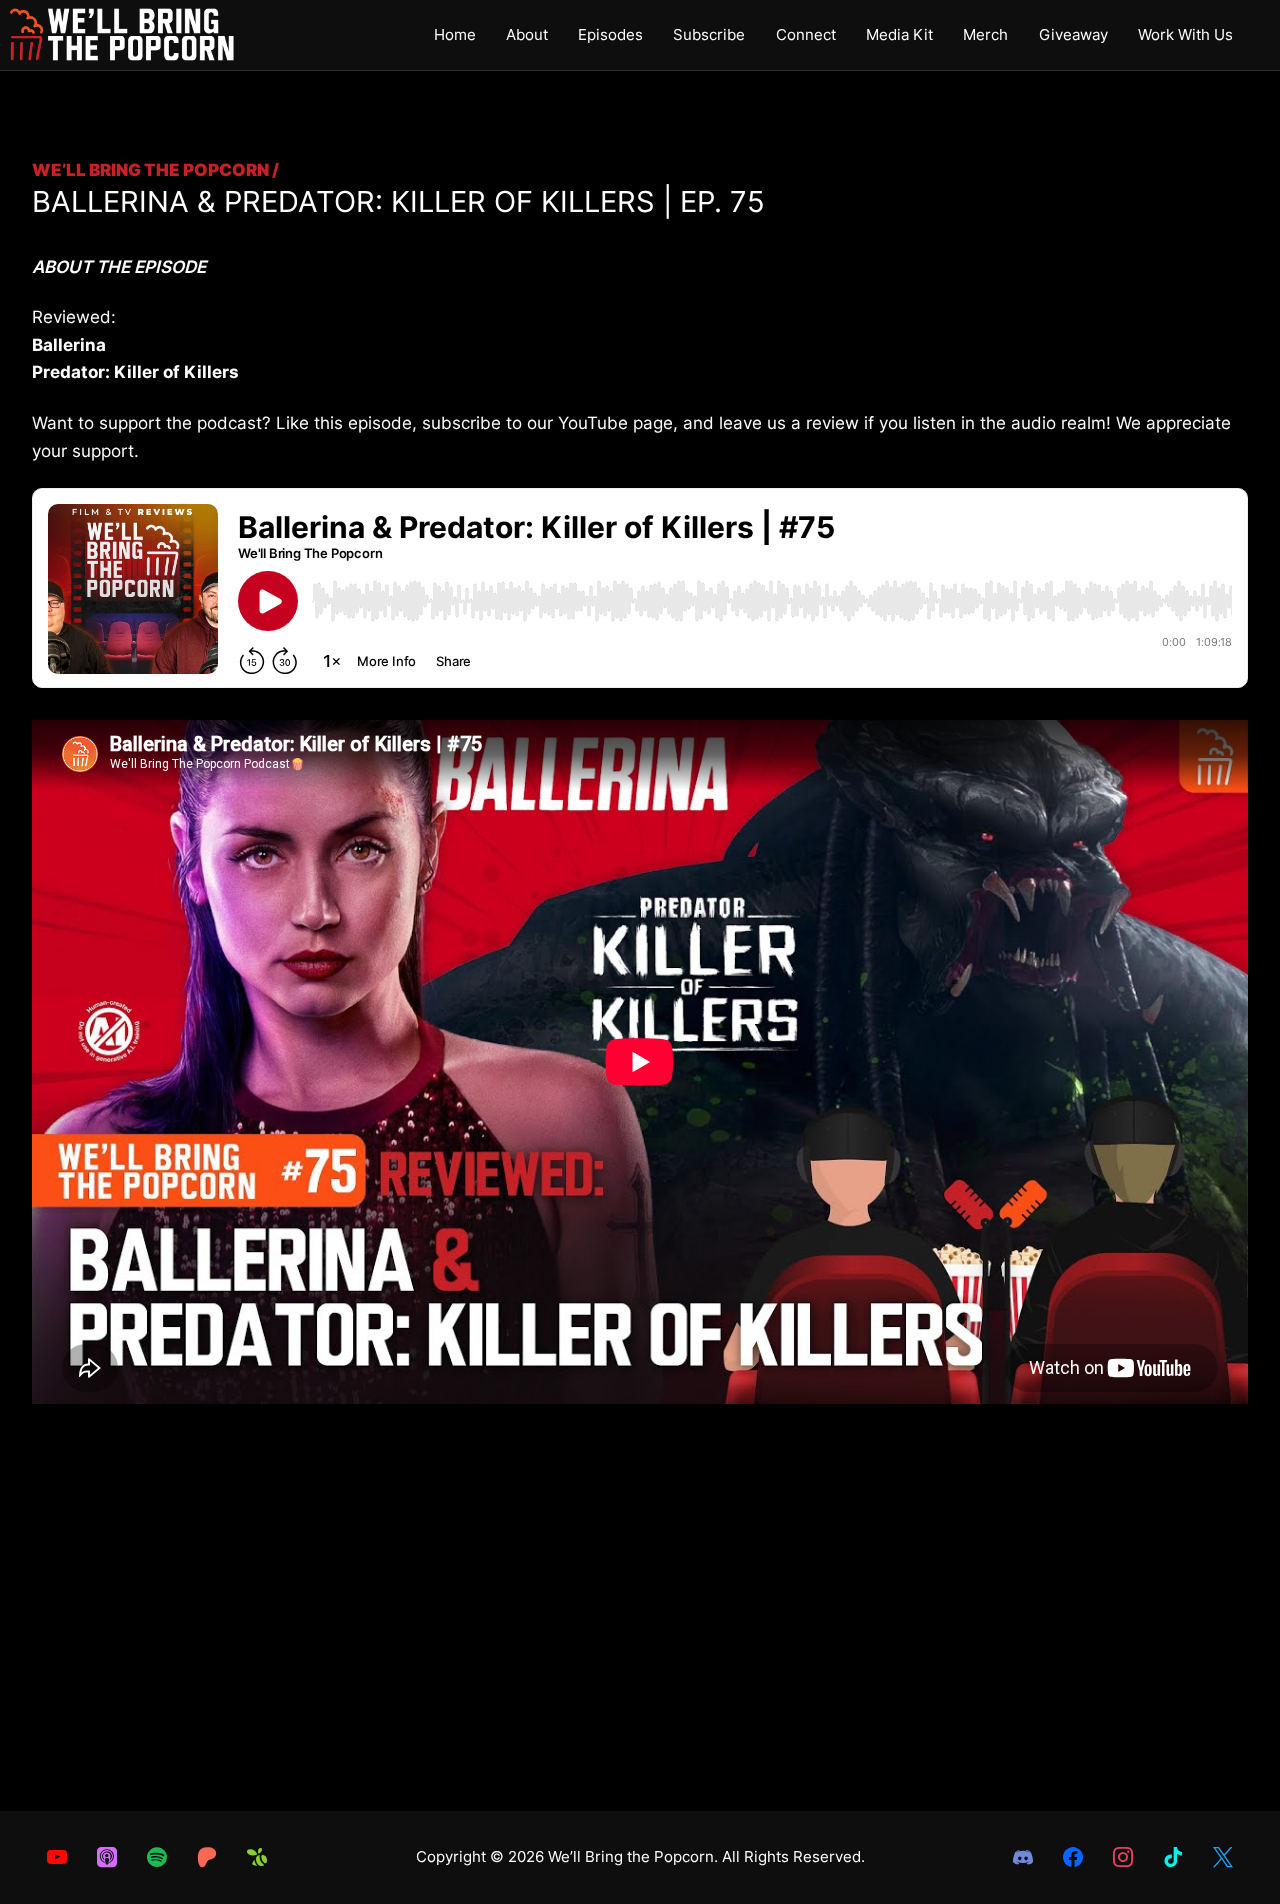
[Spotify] (157, 1857)
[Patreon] (207, 1857)
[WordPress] (1173, 1857)
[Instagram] (1123, 1857)
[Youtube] (57, 1857)
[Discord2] (1023, 1857)
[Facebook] (1073, 1857)
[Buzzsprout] (257, 1857)
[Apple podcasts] (107, 1857)
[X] (1223, 1857)
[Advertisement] (640, 1651)
